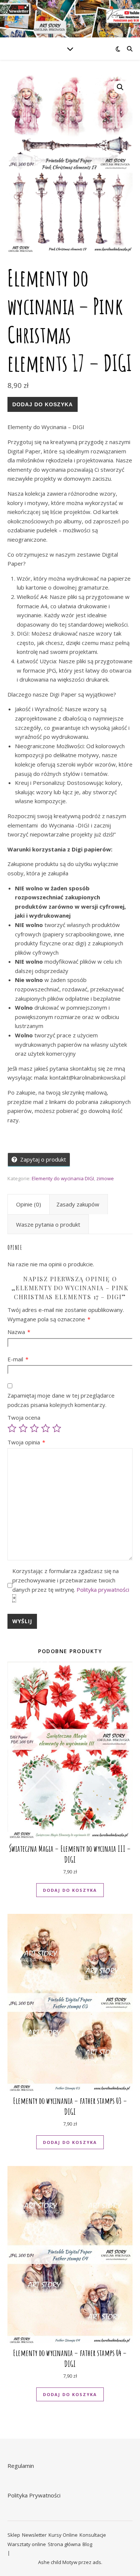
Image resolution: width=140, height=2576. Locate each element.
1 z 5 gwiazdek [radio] (12, 1428)
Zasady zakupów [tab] (78, 1204)
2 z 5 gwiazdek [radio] (23, 1428)
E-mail (18, 1359)
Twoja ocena (24, 1417)
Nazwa (19, 1332)
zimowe (105, 1178)
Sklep (14, 2535)
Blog (87, 2544)
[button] (120, 87)
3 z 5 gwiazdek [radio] (34, 1428)
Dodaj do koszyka (43, 404)
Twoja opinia (26, 1442)
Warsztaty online (27, 2544)
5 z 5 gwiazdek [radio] (57, 1428)
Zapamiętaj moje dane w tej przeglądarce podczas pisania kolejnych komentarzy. (61, 1400)
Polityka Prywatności (34, 2495)
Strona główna (64, 2544)
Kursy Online (63, 2535)
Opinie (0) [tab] (29, 1204)
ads (97, 2562)
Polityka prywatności (103, 1590)
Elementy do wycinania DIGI (63, 1178)
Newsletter (34, 2535)
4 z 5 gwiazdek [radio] (46, 1428)
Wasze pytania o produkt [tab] (48, 1224)
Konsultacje (93, 2535)
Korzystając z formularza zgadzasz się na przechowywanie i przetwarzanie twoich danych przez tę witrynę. (71, 1585)
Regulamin (21, 2466)
